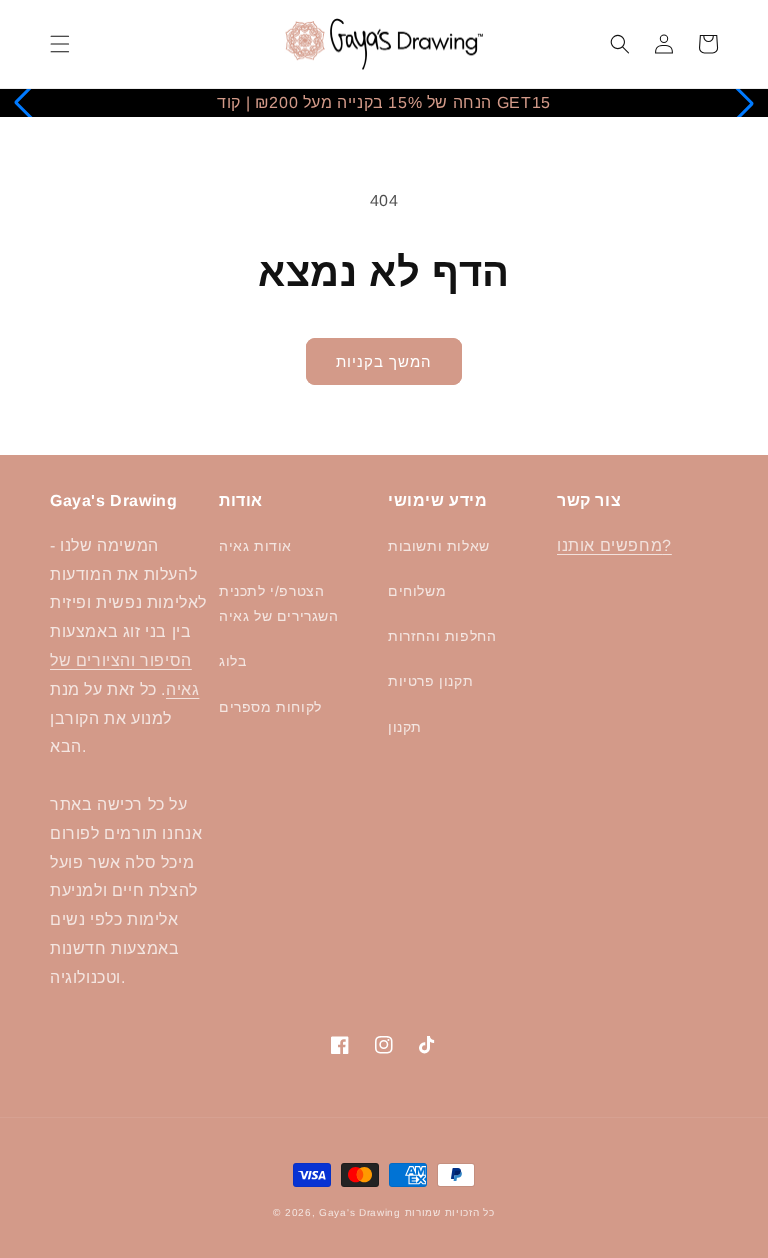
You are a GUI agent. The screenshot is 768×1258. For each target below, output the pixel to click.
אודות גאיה (255, 546)
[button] (60, 44)
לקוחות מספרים (270, 707)
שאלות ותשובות (439, 546)
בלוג (232, 661)
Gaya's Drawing (360, 1212)
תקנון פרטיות (430, 681)
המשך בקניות (384, 361)
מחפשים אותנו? (614, 545)
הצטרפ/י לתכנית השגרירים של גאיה (279, 603)
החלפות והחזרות (442, 636)
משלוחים (417, 591)
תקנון (405, 727)
